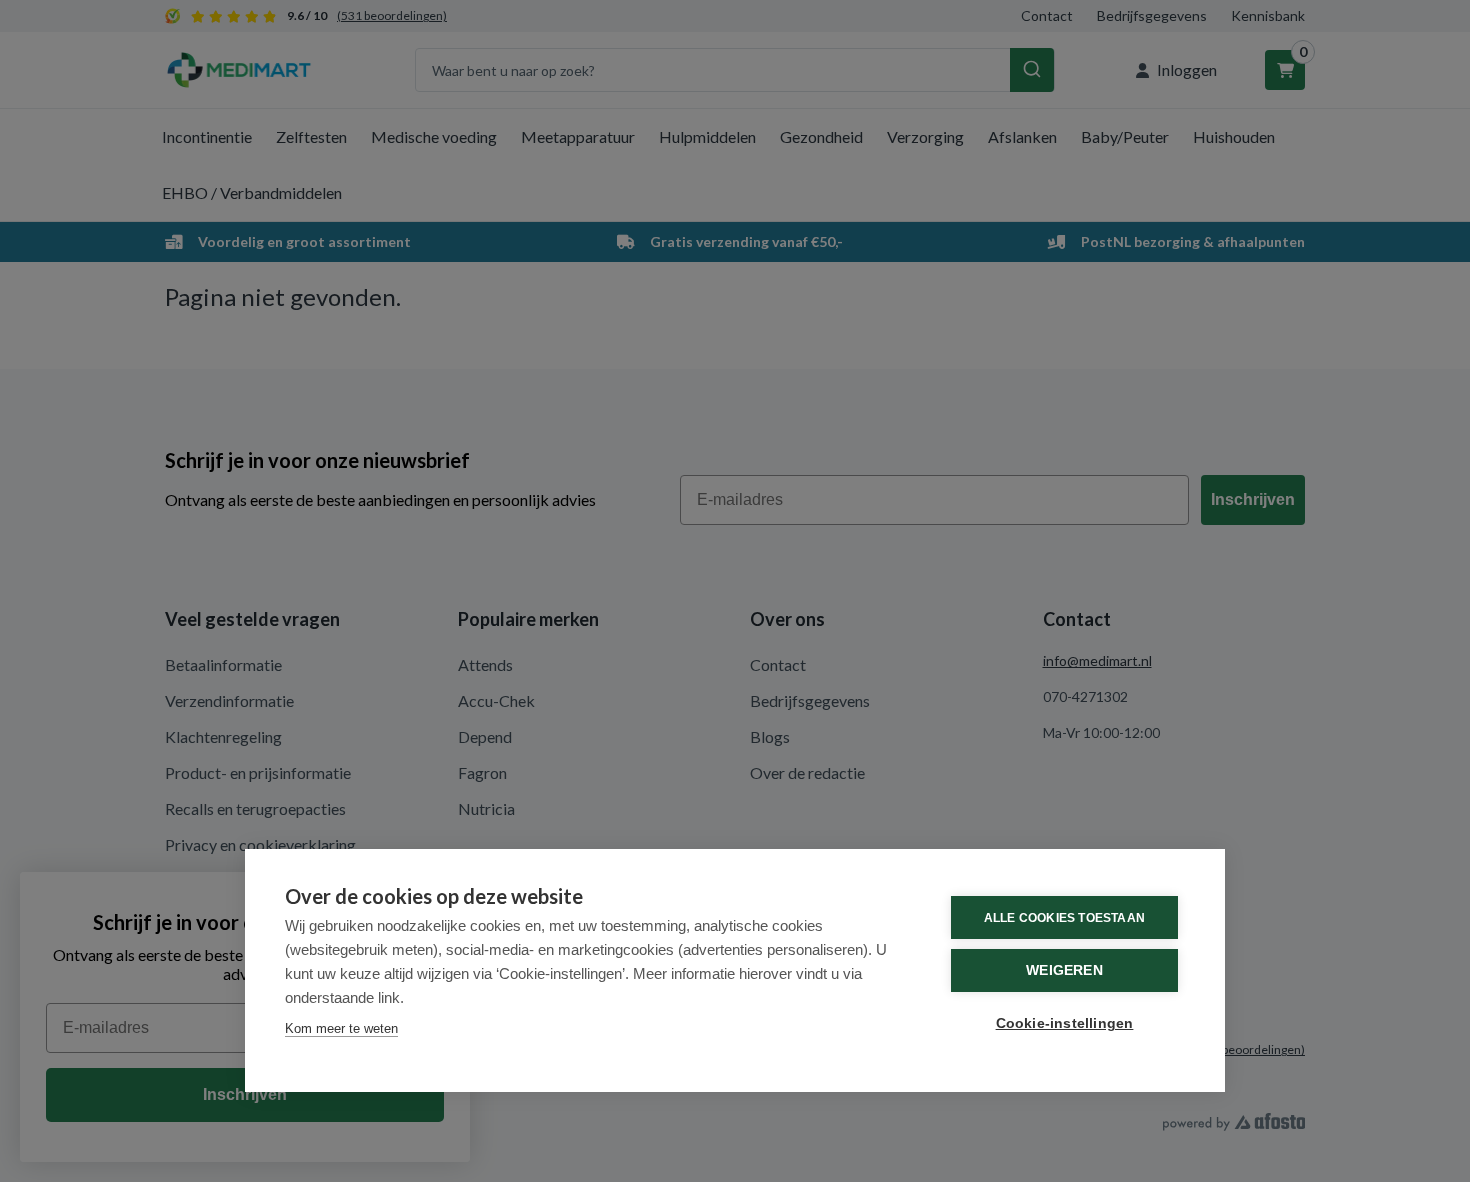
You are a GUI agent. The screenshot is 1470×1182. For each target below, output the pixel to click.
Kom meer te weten (341, 1028)
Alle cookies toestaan (1064, 918)
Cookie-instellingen (1065, 1023)
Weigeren (1064, 970)
